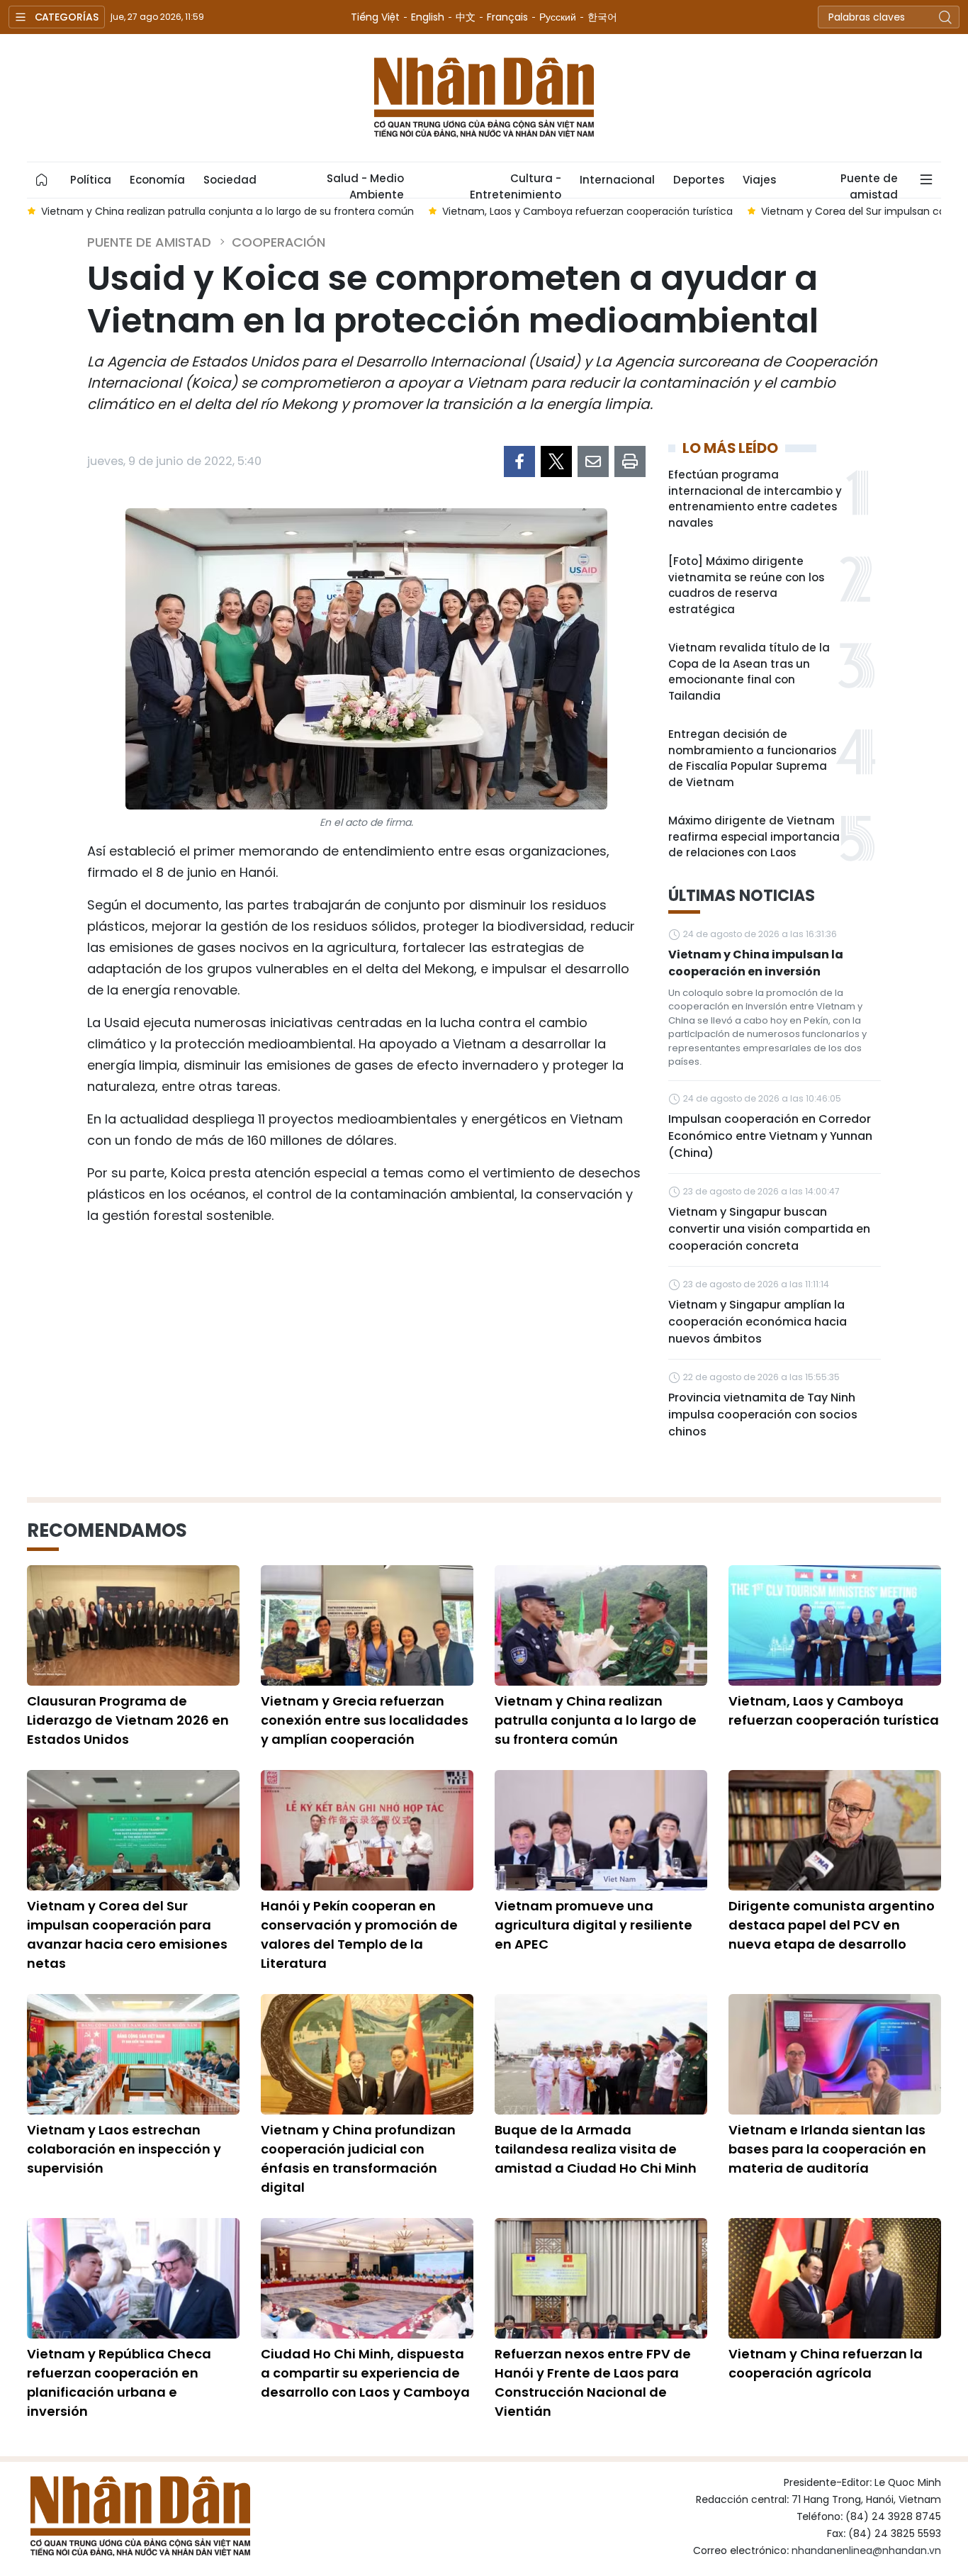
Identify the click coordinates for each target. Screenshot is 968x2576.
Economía (157, 180)
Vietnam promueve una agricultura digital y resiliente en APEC (593, 1925)
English (428, 17)
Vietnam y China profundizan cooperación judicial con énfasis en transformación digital (358, 2158)
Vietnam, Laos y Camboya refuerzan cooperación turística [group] (587, 211)
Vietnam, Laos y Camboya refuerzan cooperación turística (834, 1710)
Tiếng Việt (375, 17)
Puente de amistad (869, 184)
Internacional (617, 180)
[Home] (42, 180)
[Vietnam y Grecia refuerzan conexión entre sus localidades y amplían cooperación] (367, 1625)
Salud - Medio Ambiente (365, 184)
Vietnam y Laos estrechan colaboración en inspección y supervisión (124, 2149)
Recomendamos (107, 1530)
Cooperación (278, 242)
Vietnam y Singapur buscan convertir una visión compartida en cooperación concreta (769, 1229)
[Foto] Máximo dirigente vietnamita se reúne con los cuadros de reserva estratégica (746, 585)
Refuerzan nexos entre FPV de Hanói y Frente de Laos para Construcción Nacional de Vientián (593, 2382)
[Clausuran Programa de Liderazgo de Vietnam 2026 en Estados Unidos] (133, 1625)
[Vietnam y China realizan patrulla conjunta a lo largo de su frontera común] (601, 1625)
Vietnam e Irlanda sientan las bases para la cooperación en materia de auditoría (827, 2149)
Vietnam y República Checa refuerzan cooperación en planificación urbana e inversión (119, 2382)
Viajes (759, 180)
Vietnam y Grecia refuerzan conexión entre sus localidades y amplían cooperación (365, 1720)
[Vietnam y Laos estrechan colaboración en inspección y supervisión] (133, 2054)
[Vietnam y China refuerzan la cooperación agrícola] (835, 2278)
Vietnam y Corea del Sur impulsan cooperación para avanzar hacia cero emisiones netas (127, 1934)
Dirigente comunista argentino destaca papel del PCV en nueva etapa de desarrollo (832, 1925)
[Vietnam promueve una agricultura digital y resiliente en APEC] (601, 1830)
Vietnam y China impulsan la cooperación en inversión (756, 963)
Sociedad (230, 180)
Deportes (699, 180)
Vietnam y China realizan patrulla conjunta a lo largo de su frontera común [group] (227, 211)
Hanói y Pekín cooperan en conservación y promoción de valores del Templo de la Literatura (359, 1934)
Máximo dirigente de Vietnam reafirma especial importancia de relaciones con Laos (754, 836)
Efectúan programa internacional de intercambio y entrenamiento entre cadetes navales (755, 499)
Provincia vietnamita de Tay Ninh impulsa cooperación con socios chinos (763, 1415)
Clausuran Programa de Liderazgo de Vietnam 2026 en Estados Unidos (128, 1720)
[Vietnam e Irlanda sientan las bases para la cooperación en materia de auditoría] (835, 2054)
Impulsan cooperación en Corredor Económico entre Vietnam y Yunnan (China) (770, 1136)
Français (507, 17)
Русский (558, 17)
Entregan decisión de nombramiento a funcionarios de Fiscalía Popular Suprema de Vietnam (752, 758)
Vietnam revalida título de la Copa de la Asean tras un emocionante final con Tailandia (749, 672)
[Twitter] (556, 461)
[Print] (630, 461)
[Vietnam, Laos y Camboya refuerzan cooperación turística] (835, 1625)
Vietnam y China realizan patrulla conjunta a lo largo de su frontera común (596, 1720)
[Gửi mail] (593, 461)
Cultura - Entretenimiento (516, 184)
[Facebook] (519, 461)
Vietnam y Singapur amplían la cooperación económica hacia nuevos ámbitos (758, 1322)
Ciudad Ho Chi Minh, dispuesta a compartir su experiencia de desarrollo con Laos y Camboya (365, 2373)
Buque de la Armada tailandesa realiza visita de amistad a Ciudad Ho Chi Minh (596, 2149)
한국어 (602, 17)
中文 (466, 17)
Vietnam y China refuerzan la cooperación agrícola (826, 2363)
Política (91, 180)
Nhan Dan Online (484, 98)
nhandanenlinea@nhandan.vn (866, 2550)
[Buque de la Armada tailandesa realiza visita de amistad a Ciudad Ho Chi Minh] (601, 2054)
